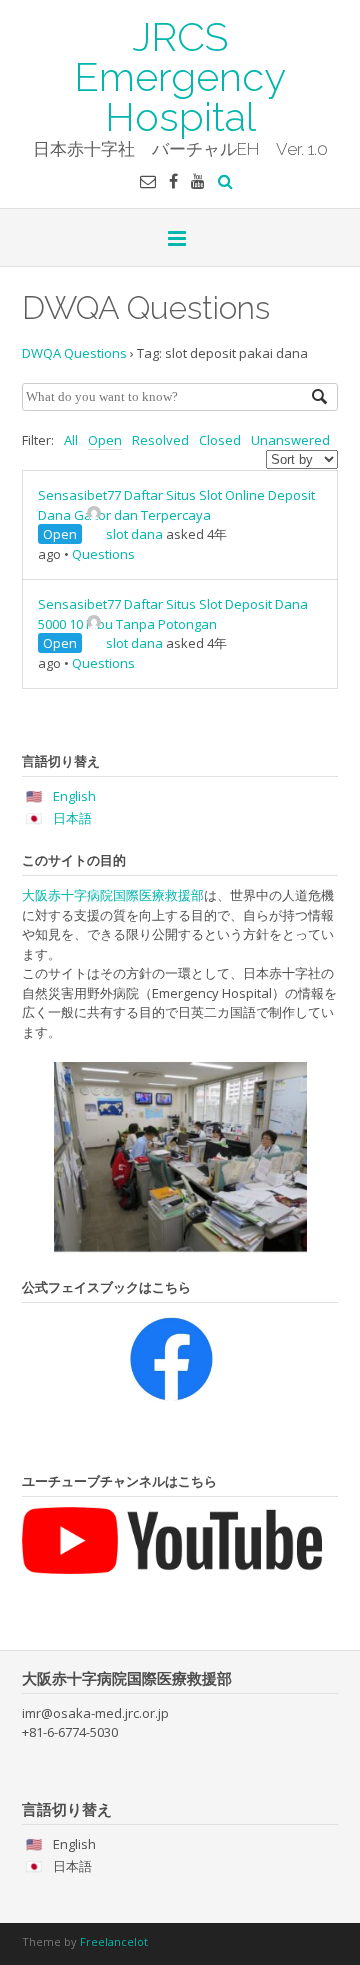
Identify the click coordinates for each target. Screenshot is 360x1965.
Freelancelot (114, 1941)
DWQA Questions (74, 353)
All (71, 440)
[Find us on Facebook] (173, 181)
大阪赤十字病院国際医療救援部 (113, 895)
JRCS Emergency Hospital (180, 75)
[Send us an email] (148, 181)
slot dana (134, 534)
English (74, 796)
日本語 (72, 818)
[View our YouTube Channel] (198, 181)
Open (105, 440)
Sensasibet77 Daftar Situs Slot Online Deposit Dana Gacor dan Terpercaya (176, 505)
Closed (220, 440)
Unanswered (290, 440)
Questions (103, 554)
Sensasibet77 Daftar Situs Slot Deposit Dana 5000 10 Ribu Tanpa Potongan (173, 614)
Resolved (160, 440)
